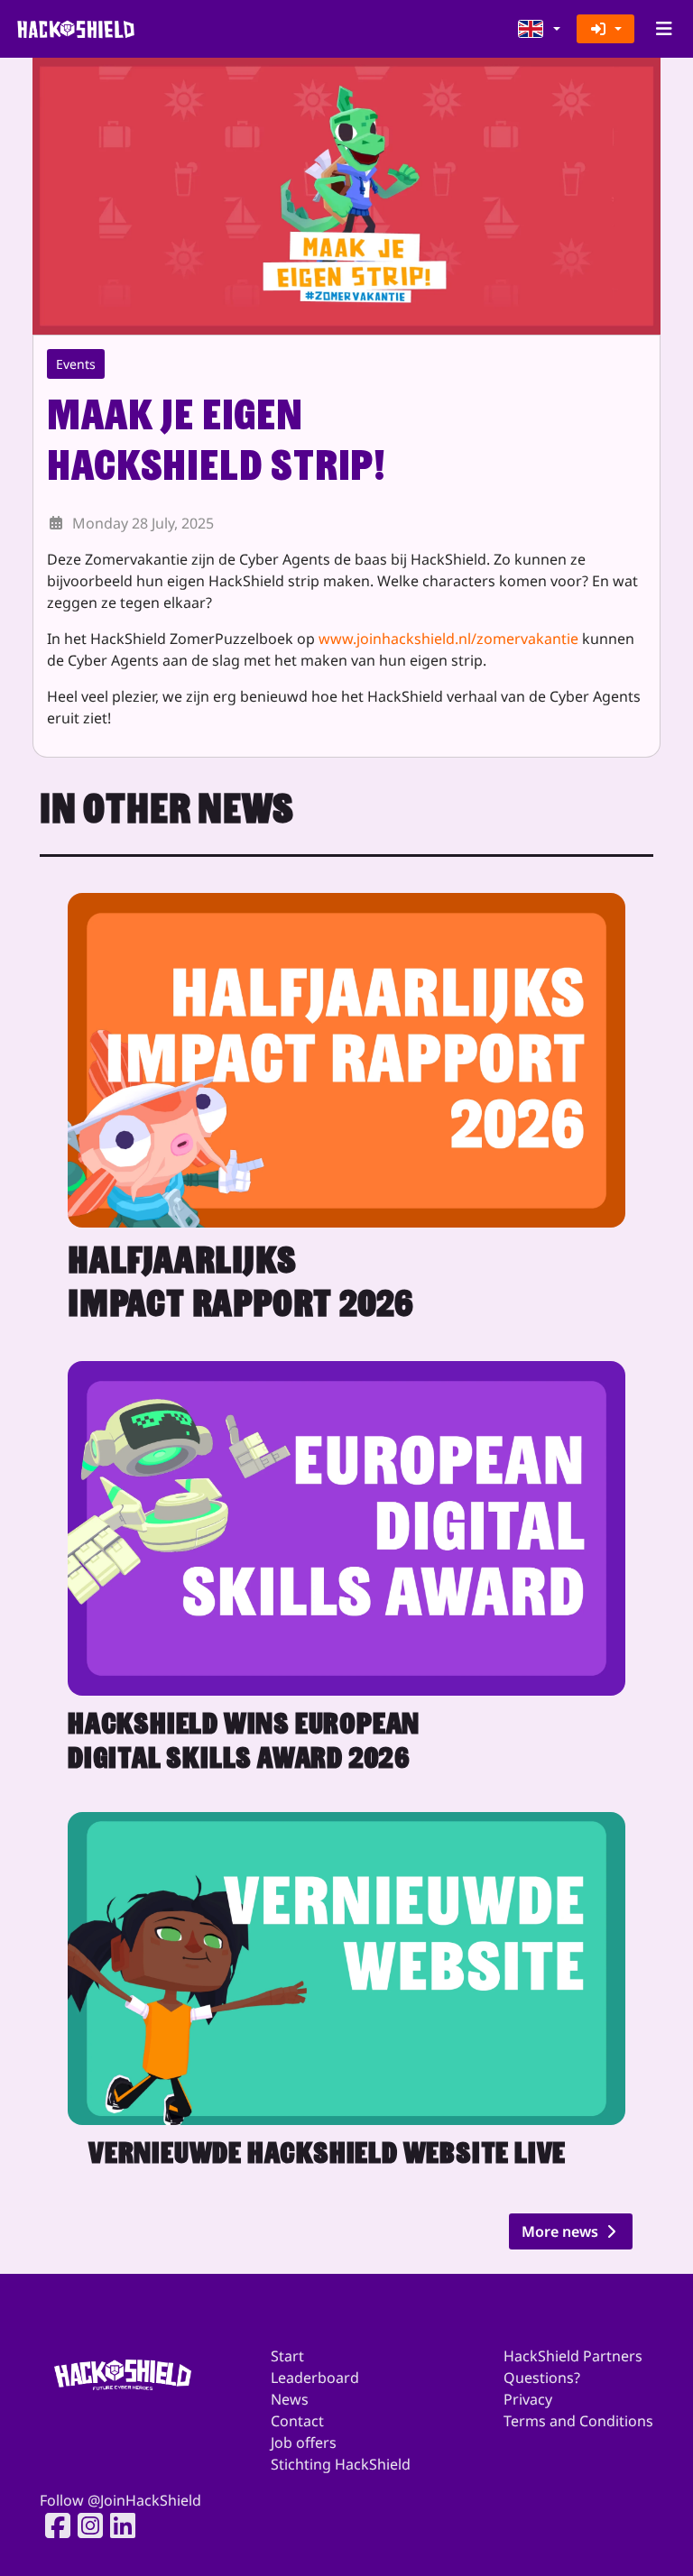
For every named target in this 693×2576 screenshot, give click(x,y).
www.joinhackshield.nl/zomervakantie (448, 639)
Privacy (528, 2399)
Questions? (542, 2378)
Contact (297, 2421)
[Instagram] (85, 2525)
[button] (540, 29)
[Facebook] (52, 2525)
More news (562, 2231)
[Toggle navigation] (664, 29)
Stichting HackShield (341, 2464)
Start (287, 2356)
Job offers (304, 2443)
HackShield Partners (573, 2356)
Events (76, 364)
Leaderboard (315, 2378)
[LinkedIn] (117, 2525)
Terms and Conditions (578, 2421)
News (290, 2399)
